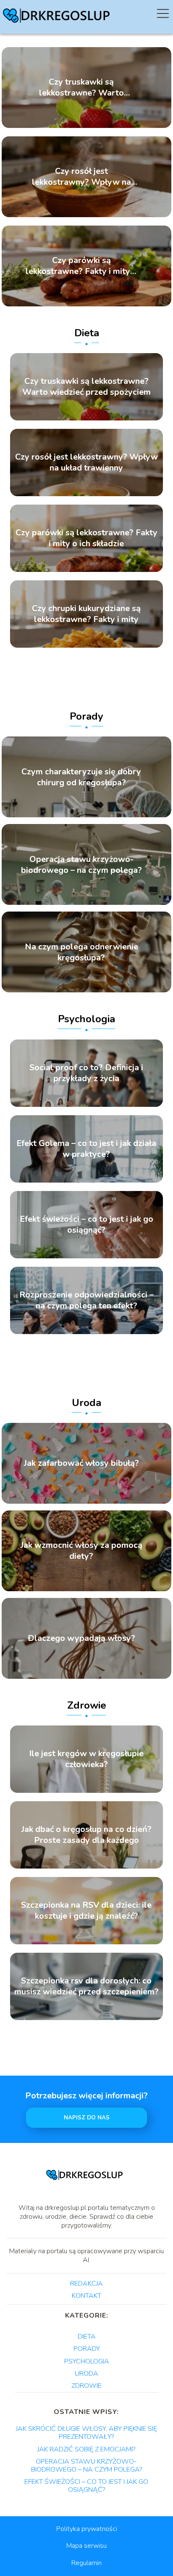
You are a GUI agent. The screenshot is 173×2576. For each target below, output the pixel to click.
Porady (86, 716)
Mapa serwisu (86, 2546)
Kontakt (86, 2296)
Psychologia (86, 1019)
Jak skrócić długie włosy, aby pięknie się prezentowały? (86, 2433)
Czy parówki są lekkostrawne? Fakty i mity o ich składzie (81, 266)
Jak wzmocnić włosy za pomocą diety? (81, 1551)
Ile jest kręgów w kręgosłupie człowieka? (86, 1759)
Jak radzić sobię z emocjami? (86, 2449)
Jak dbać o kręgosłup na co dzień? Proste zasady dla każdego (86, 1835)
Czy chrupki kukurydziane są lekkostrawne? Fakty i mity (86, 614)
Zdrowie (87, 1705)
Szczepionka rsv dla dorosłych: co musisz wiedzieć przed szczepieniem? (86, 1986)
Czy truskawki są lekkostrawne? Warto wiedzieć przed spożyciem (81, 88)
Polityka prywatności (87, 2529)
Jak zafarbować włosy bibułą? (81, 1463)
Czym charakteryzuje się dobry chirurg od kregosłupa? (81, 777)
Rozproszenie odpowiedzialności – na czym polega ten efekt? (86, 1300)
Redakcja (86, 2284)
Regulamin (86, 2563)
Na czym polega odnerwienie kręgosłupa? (81, 952)
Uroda (86, 1403)
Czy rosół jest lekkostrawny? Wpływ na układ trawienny (81, 177)
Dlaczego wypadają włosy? (81, 1638)
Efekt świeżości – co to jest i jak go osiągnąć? (86, 1225)
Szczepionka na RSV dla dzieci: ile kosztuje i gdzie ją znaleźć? (86, 1911)
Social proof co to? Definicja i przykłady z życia (86, 1073)
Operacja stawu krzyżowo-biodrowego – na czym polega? (81, 864)
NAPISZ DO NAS (87, 2118)
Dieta (87, 333)
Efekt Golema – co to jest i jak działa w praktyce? (86, 1149)
